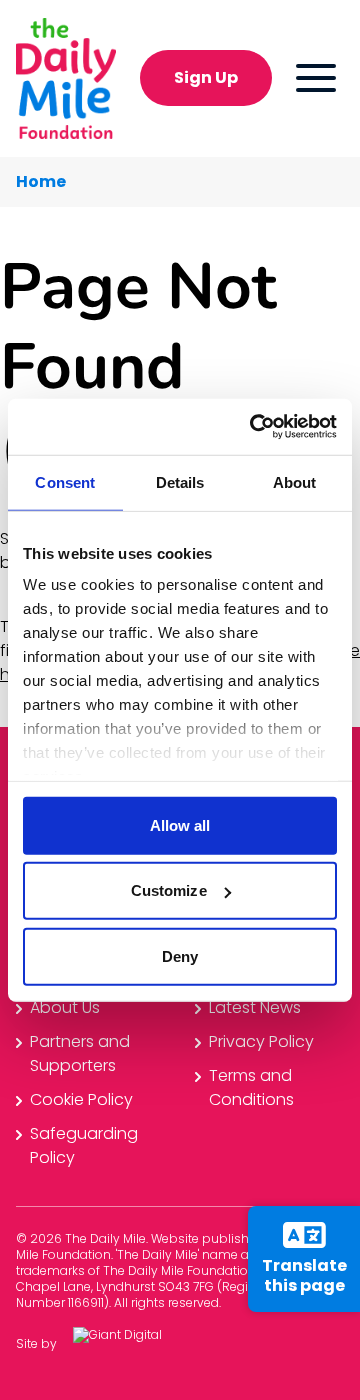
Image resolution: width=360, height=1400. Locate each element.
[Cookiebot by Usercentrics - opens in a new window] (254, 427)
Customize (169, 890)
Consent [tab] (65, 481)
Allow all (180, 824)
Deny (180, 955)
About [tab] (295, 481)
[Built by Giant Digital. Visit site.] (133, 1344)
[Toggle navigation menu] (316, 78)
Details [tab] (180, 481)
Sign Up (206, 77)
